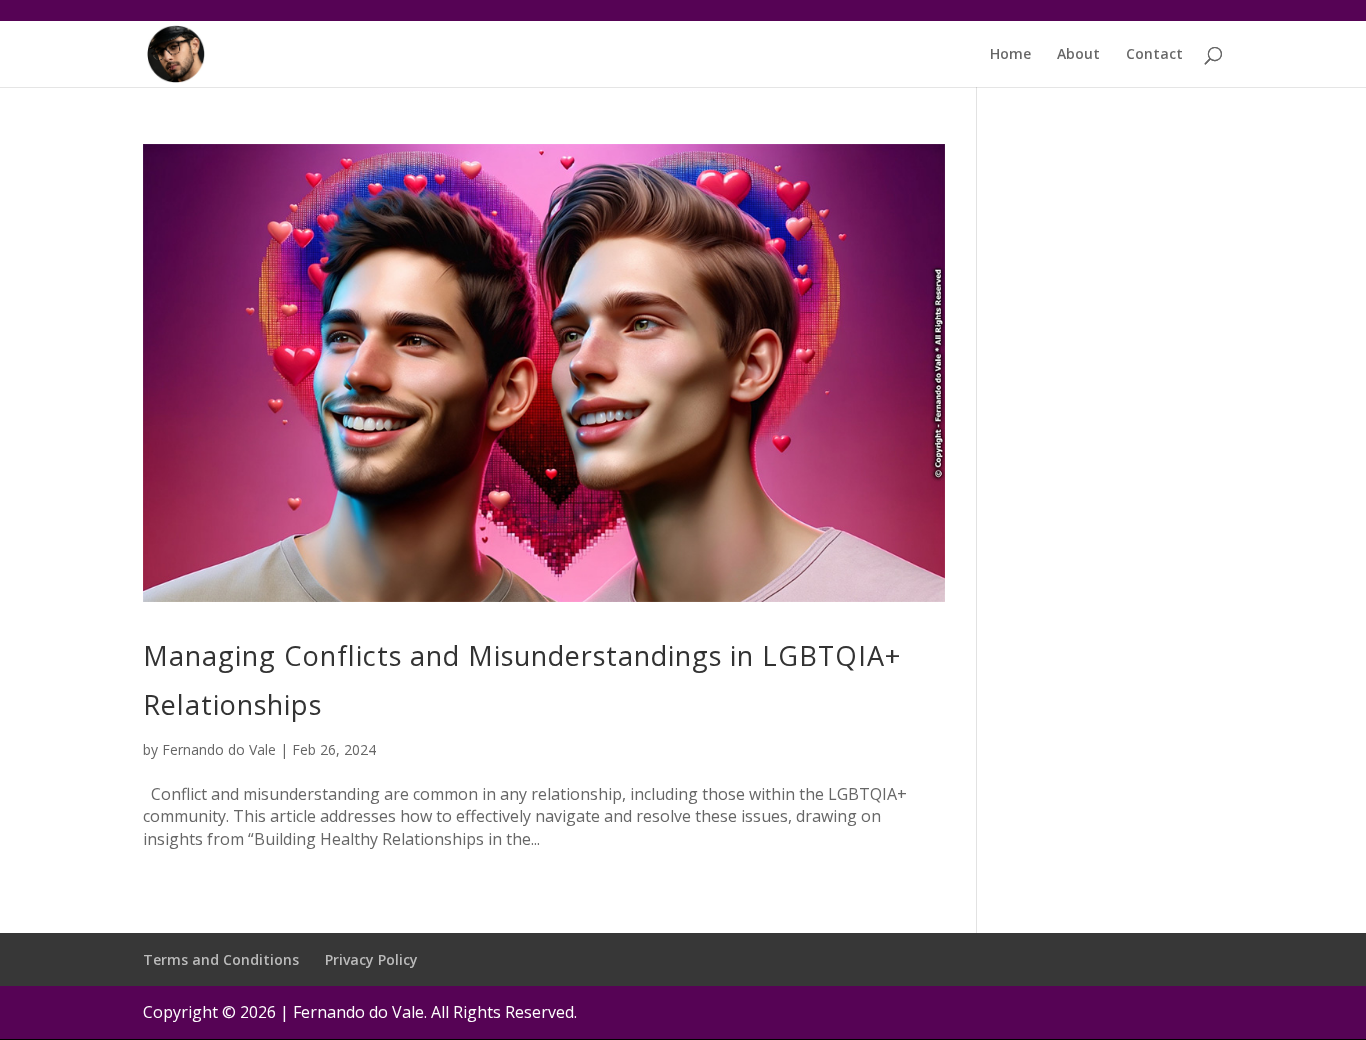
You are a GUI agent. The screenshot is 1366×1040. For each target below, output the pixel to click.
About (1078, 55)
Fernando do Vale (219, 749)
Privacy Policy (371, 959)
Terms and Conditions (221, 959)
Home (1010, 55)
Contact (1154, 55)
